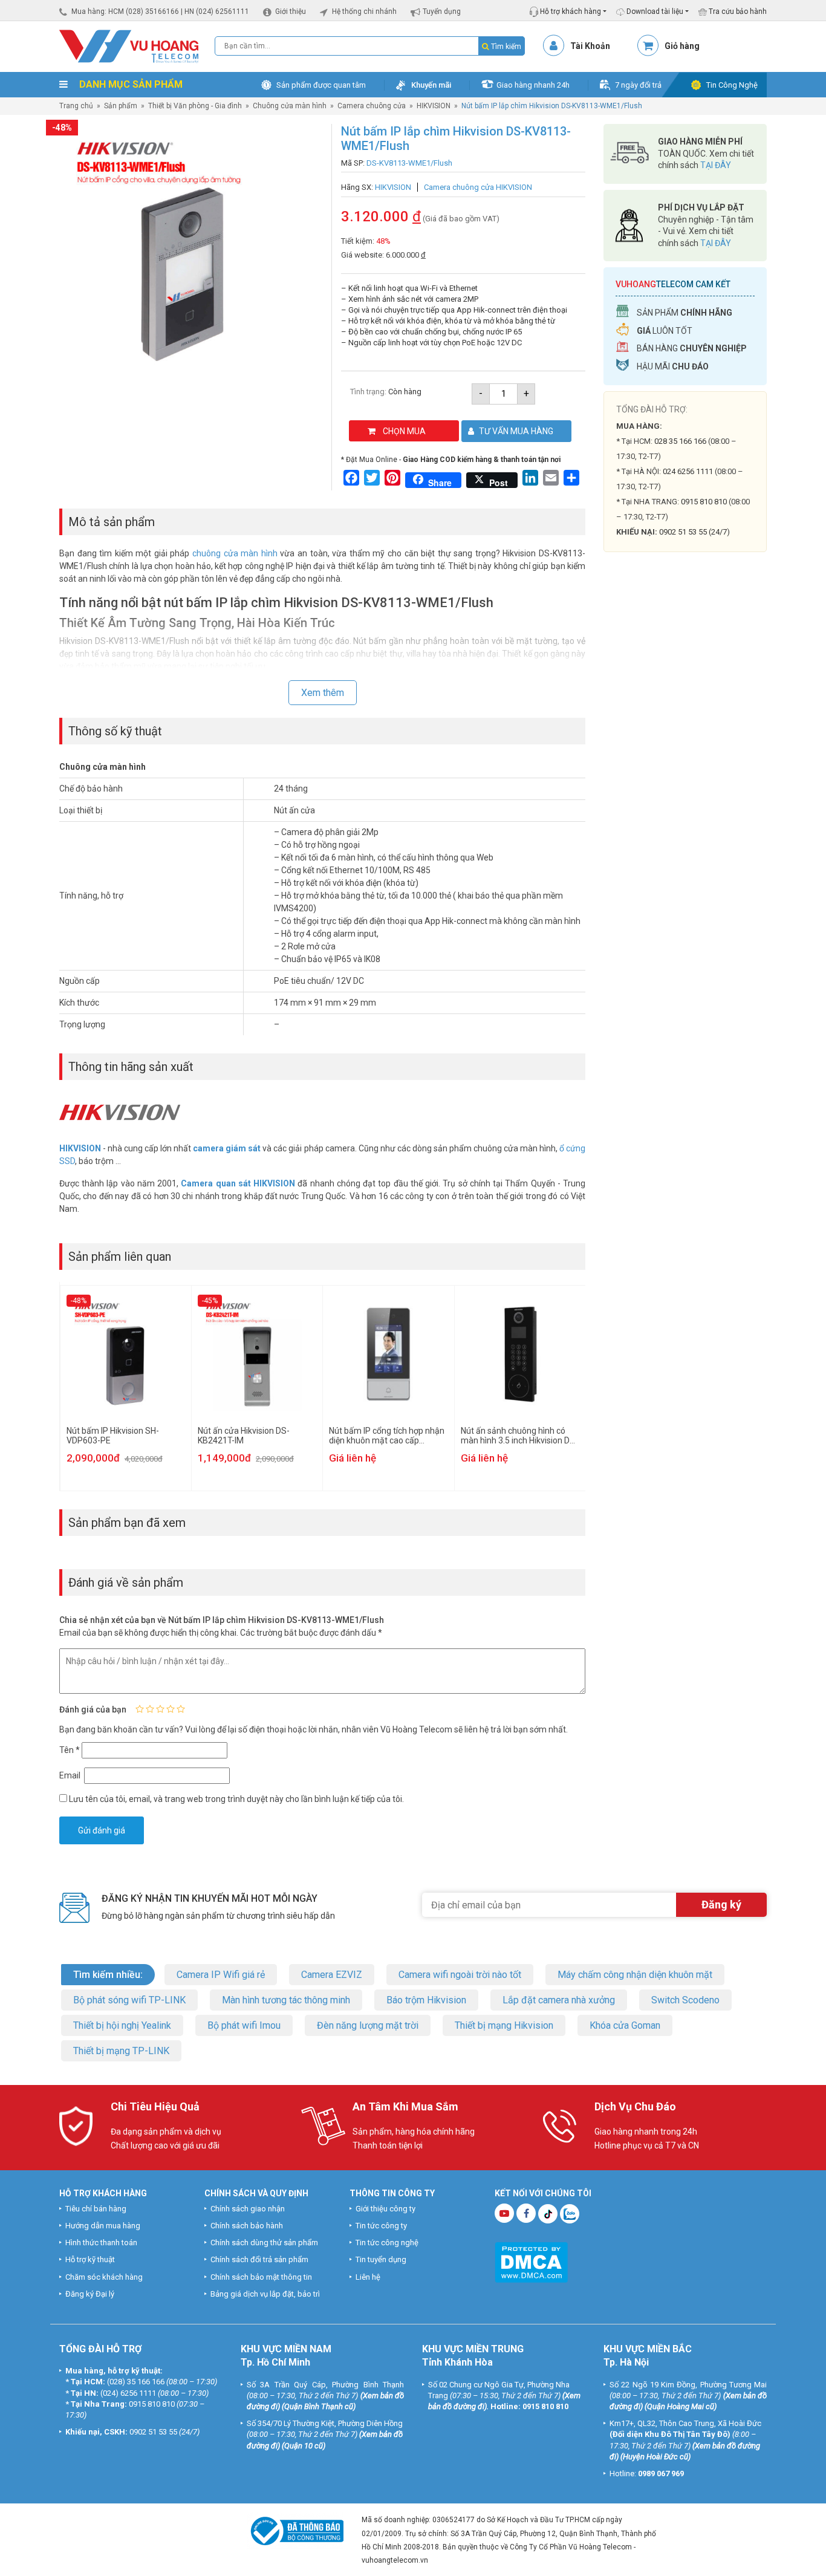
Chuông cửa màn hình (290, 106)
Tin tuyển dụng (381, 2260)
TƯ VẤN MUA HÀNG (516, 431)
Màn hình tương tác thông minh (286, 2000)
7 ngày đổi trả (638, 85)
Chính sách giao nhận (248, 2209)
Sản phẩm (121, 106)
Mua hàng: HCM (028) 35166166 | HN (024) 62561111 (160, 11)
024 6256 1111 (688, 471)
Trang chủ (76, 106)
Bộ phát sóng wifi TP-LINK (129, 2000)
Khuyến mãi (431, 85)
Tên (70, 1750)
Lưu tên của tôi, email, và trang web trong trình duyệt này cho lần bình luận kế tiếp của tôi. (236, 1799)
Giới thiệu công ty (385, 2209)
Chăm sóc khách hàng (104, 2277)
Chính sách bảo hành (247, 2226)
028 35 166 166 (680, 441)
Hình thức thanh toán (101, 2243)
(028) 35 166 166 (136, 2382)
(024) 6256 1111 (128, 2393)
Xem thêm (323, 693)
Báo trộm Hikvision (426, 2000)
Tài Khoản (590, 46)
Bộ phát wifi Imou (244, 2025)
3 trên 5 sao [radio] (160, 1709)
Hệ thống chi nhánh (364, 11)
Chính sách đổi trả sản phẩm (259, 2260)
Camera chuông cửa (372, 106)
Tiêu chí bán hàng (96, 2209)
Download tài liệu (654, 11)
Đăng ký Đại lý (90, 2294)
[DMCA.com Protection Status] (531, 2261)
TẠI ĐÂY (716, 165)
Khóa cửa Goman (625, 2025)
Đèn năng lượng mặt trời (368, 2025)
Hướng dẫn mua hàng (103, 2226)
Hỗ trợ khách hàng (570, 11)
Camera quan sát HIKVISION (238, 1183)
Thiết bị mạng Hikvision (504, 2025)
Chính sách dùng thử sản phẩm (264, 2243)
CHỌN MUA (404, 431)
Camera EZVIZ (332, 1975)
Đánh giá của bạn (93, 1709)
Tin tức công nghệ (387, 2243)
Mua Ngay (685, 798)
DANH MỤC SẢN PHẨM (130, 84)
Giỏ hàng (682, 46)
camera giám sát (227, 1148)
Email (71, 1775)
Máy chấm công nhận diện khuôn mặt (635, 1975)
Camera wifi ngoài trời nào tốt (460, 1975)
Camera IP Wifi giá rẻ (221, 1975)
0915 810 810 (704, 502)
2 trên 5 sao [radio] (150, 1709)
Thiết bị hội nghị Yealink (122, 2025)
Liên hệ (368, 2277)
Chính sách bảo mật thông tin (261, 2277)
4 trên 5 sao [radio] (171, 1709)
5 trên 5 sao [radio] (181, 1709)
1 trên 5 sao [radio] (140, 1709)
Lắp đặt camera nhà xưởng (559, 2000)
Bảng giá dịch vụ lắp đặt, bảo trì (265, 2294)
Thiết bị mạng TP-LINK (121, 2051)
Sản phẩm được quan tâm (321, 85)
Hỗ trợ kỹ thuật (90, 2260)
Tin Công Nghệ (732, 85)
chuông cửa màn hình (235, 553)
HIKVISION (434, 106)
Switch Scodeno (685, 2000)
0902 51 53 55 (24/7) (694, 532)
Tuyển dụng (442, 11)
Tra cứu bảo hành (737, 11)
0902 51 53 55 (153, 2432)
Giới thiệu (291, 11)
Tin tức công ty (381, 2226)
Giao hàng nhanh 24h (533, 85)
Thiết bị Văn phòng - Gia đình (195, 106)
